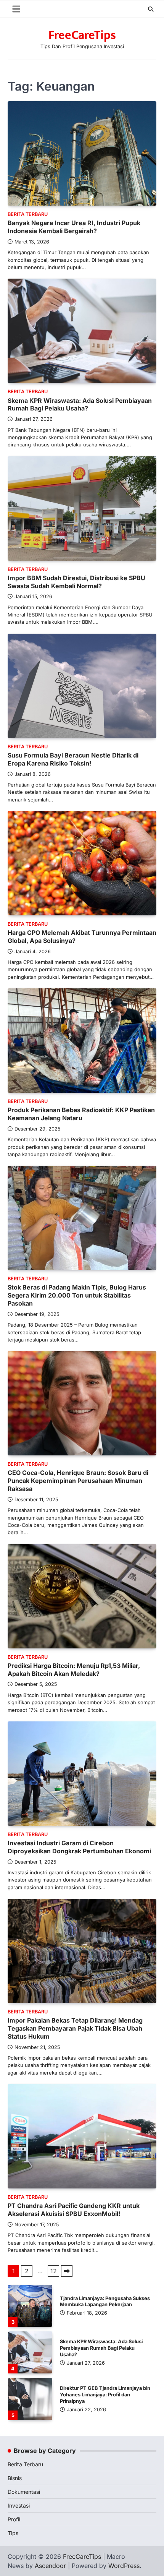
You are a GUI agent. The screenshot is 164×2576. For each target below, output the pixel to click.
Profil (14, 2519)
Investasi (19, 2505)
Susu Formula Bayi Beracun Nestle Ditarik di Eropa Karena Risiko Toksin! (73, 759)
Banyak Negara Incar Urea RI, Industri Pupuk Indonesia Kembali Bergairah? (74, 227)
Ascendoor (50, 2566)
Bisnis (15, 2478)
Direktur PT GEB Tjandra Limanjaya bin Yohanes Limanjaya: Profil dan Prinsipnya (105, 2348)
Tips (13, 2533)
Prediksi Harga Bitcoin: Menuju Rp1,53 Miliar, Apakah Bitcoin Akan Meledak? (74, 1670)
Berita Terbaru (28, 214)
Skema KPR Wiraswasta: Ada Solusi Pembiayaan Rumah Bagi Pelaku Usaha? (80, 405)
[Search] (151, 9)
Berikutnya (67, 2271)
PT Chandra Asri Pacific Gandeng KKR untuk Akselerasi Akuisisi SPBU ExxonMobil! (74, 2210)
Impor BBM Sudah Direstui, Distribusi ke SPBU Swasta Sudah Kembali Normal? (76, 582)
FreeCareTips (82, 35)
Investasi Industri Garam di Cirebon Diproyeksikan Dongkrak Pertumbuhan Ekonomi (79, 1847)
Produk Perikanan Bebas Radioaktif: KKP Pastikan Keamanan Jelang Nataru (81, 1114)
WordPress (124, 2566)
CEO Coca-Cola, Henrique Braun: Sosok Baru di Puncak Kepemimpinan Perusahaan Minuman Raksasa (78, 1481)
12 (54, 2271)
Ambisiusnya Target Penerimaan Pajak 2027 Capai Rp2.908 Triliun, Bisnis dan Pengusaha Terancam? (105, 2395)
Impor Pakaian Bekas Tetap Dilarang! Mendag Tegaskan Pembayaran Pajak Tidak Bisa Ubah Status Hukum (75, 2028)
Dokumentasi (24, 2492)
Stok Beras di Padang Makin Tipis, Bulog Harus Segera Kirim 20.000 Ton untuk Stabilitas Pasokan (77, 1295)
